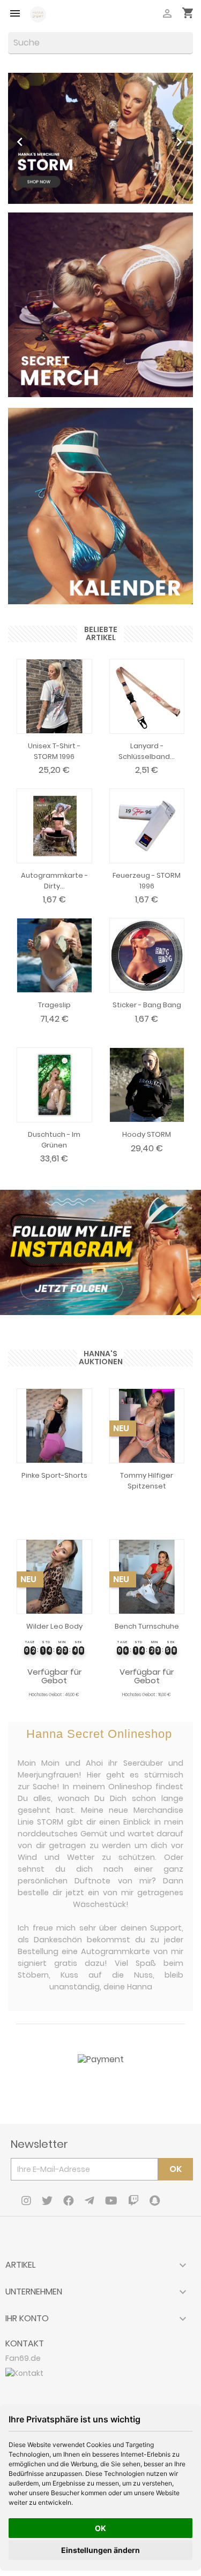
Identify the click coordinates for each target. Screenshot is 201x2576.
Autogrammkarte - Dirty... (54, 881)
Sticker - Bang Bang (147, 1005)
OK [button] (100, 2528)
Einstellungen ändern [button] (100, 2550)
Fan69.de (23, 2358)
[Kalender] (100, 500)
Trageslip (54, 1005)
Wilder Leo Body (54, 1626)
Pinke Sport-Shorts (54, 1475)
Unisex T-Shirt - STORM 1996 (54, 751)
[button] (22, 138)
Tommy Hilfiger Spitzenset (147, 1481)
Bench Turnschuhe (147, 1626)
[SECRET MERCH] (100, 304)
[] (189, 51)
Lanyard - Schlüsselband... (147, 751)
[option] (100, 138)
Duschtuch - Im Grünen (54, 1140)
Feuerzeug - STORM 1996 (147, 881)
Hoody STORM (147, 1134)
